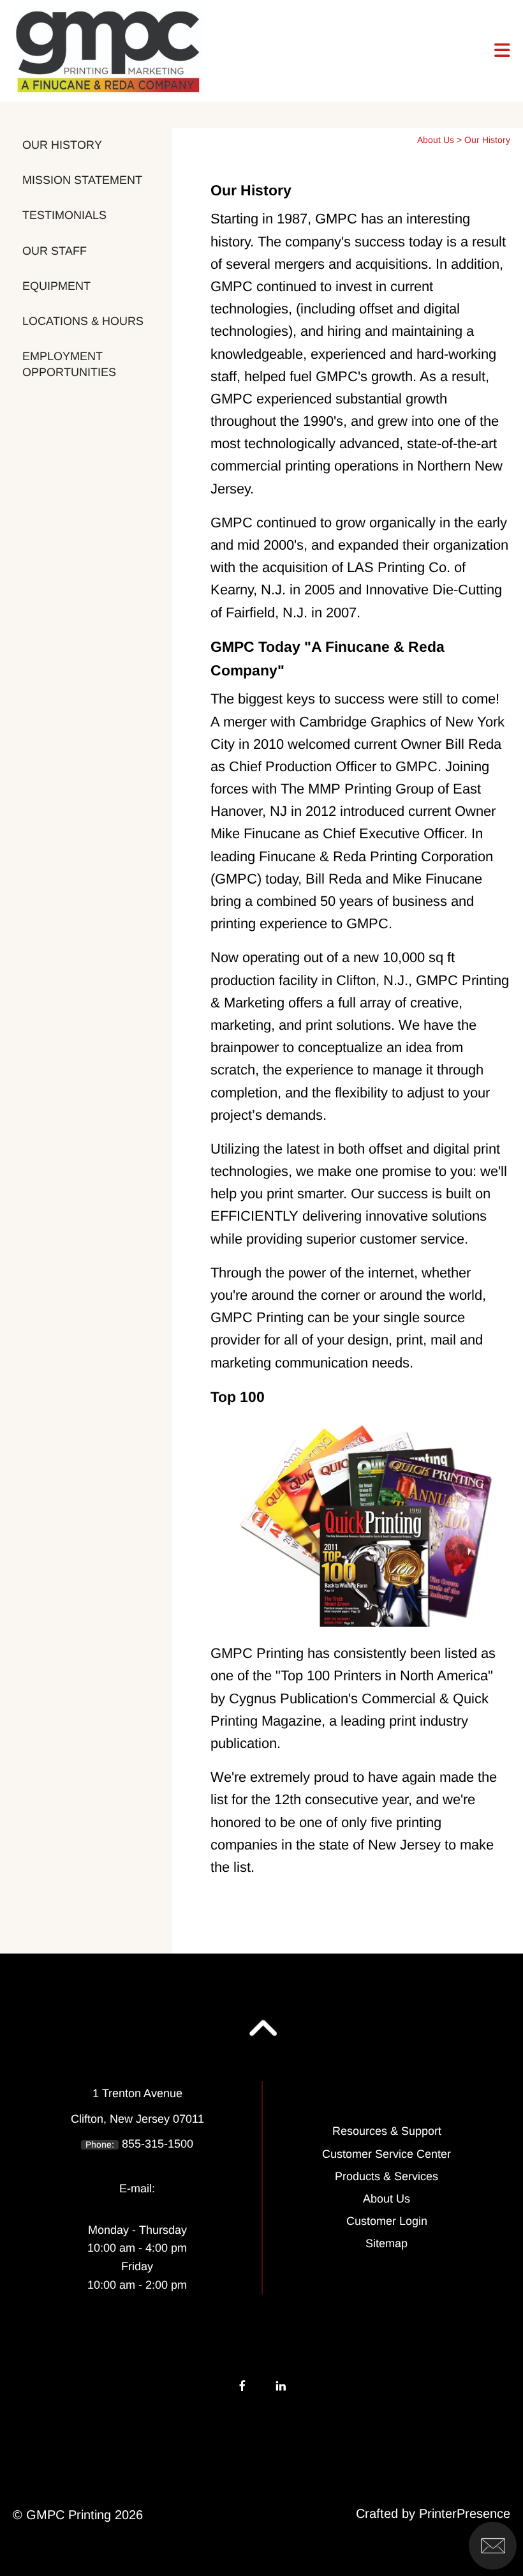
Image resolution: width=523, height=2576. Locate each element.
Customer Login (387, 2221)
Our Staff (55, 251)
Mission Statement (82, 180)
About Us (436, 140)
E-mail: (137, 2188)
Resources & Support (387, 2131)
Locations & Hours (83, 321)
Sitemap (387, 2243)
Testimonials (64, 215)
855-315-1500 (158, 2144)
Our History (62, 145)
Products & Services (387, 2176)
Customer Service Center (387, 2154)
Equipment (56, 286)
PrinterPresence (465, 2513)
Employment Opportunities (69, 364)
